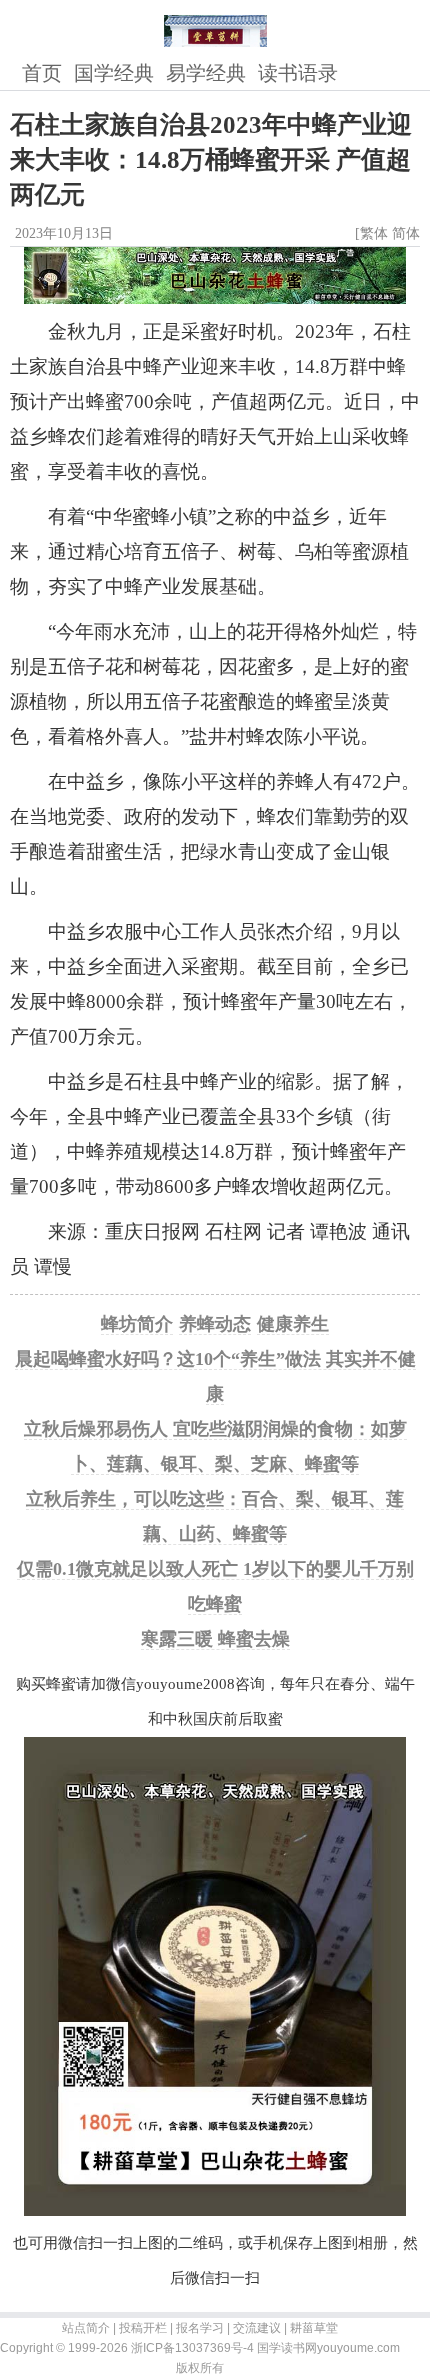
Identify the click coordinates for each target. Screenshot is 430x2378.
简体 (406, 233)
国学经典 (114, 73)
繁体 (374, 233)
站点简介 (86, 2328)
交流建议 (257, 2328)
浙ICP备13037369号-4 (192, 2348)
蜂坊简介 (137, 1324)
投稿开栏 (143, 2328)
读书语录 (298, 73)
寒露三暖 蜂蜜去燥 (215, 1639)
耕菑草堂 (314, 2328)
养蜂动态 (215, 1324)
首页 (42, 73)
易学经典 (206, 73)
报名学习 (200, 2328)
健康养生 (293, 1324)
